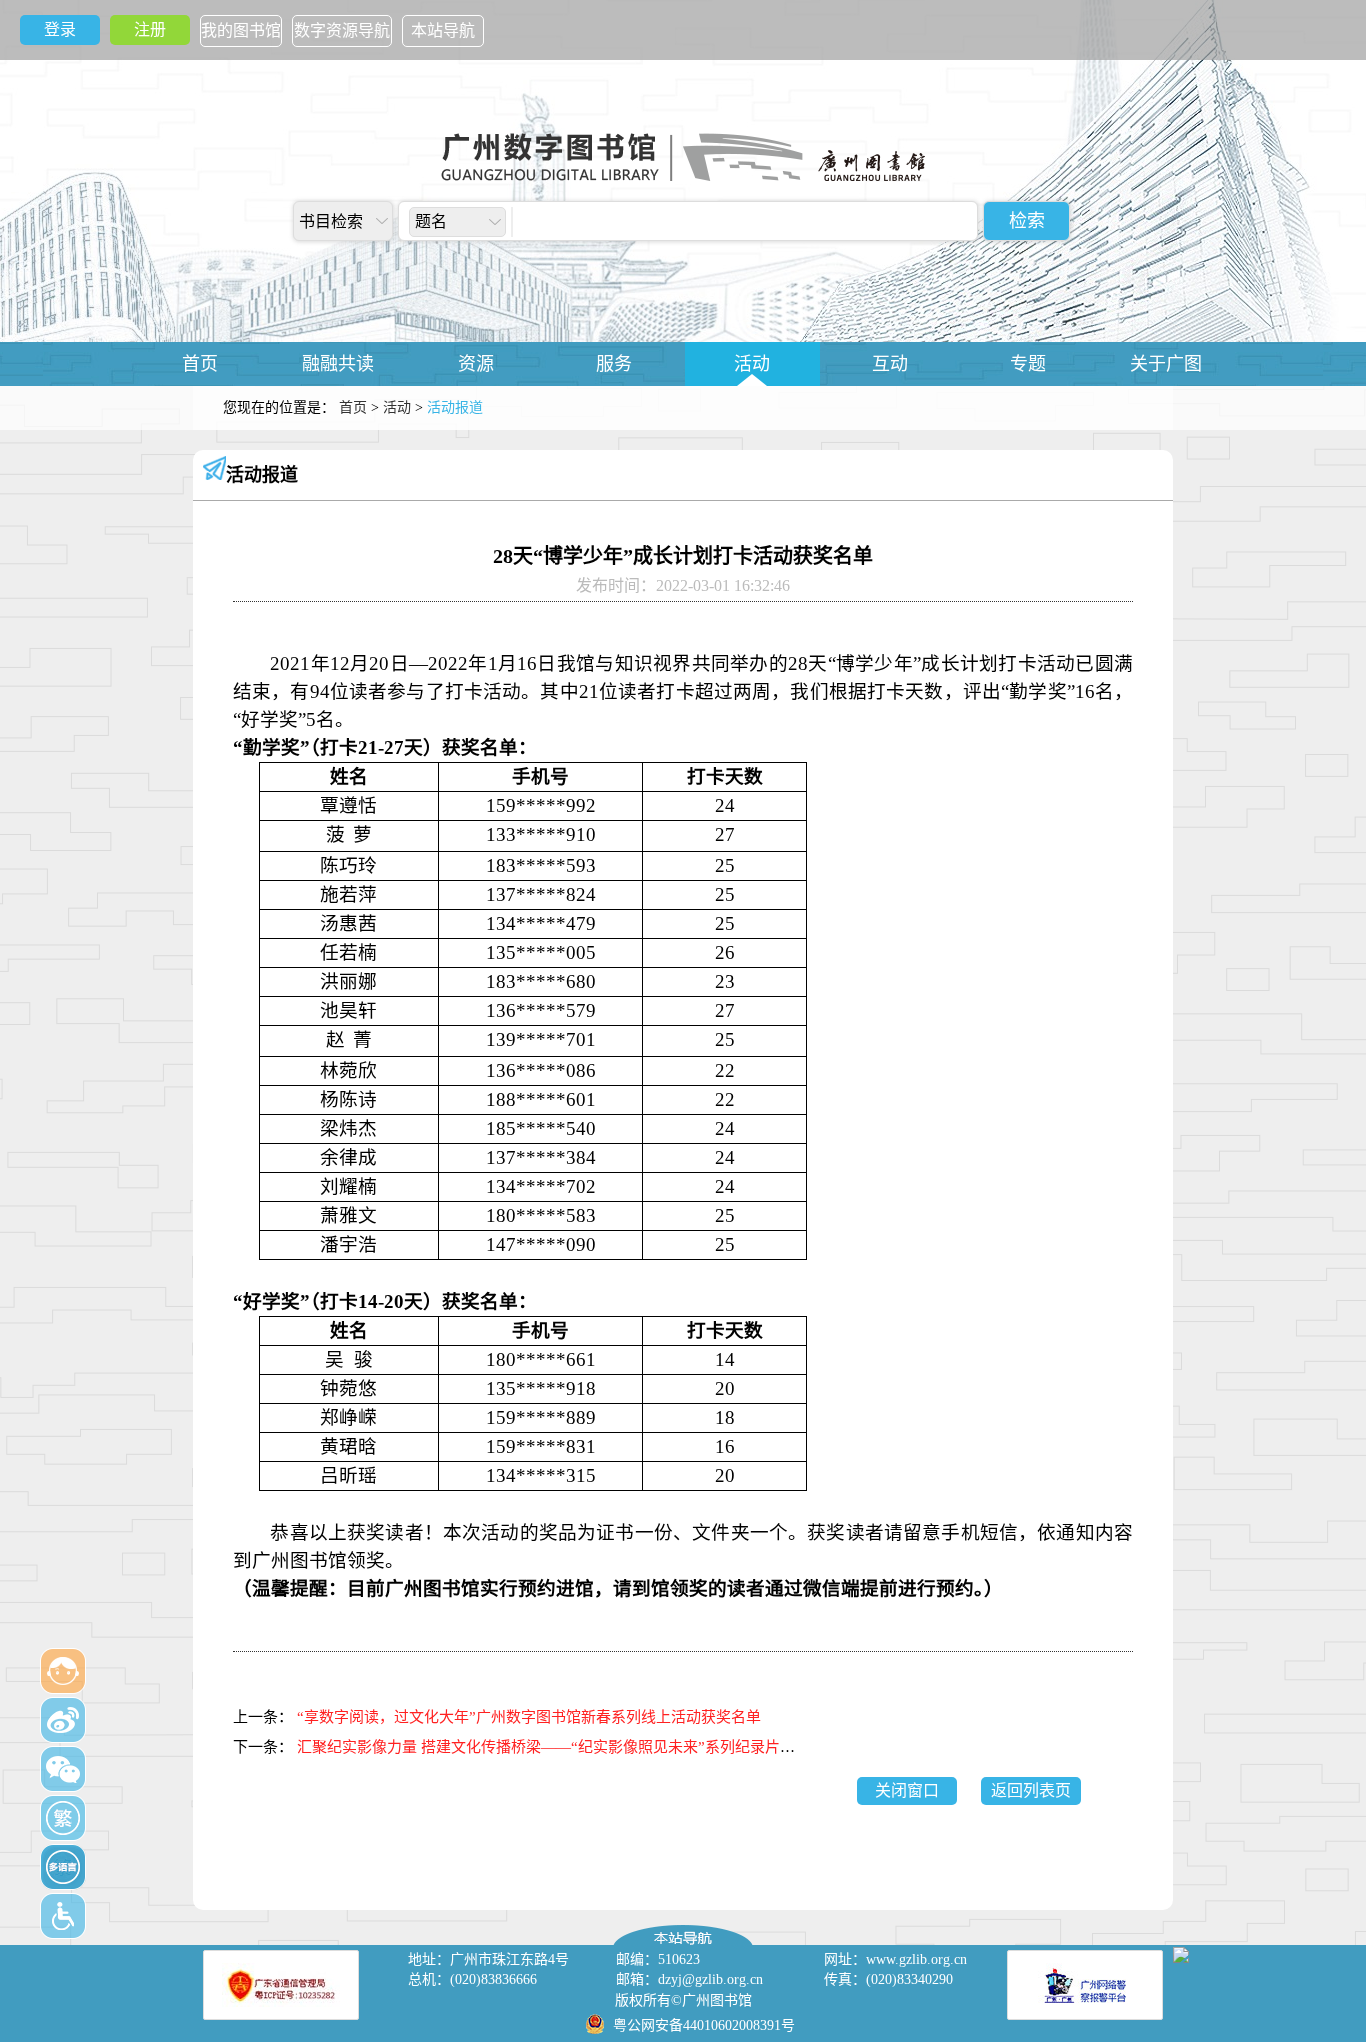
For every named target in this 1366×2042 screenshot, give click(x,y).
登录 (60, 29)
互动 (890, 364)
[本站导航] (683, 1930)
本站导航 (443, 30)
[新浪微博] (63, 1720)
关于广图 (1166, 364)
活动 (752, 364)
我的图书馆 (241, 30)
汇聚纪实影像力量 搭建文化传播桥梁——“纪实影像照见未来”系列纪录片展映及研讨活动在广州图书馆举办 (651, 1747)
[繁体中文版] (63, 1818)
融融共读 (338, 364)
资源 (476, 364)
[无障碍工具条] (63, 1916)
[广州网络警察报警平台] (1085, 1985)
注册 (150, 29)
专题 (1028, 364)
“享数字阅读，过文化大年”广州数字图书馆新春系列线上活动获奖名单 (529, 1717)
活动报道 (262, 475)
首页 (200, 364)
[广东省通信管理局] (281, 1985)
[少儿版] (63, 1671)
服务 (614, 364)
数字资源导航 (342, 30)
